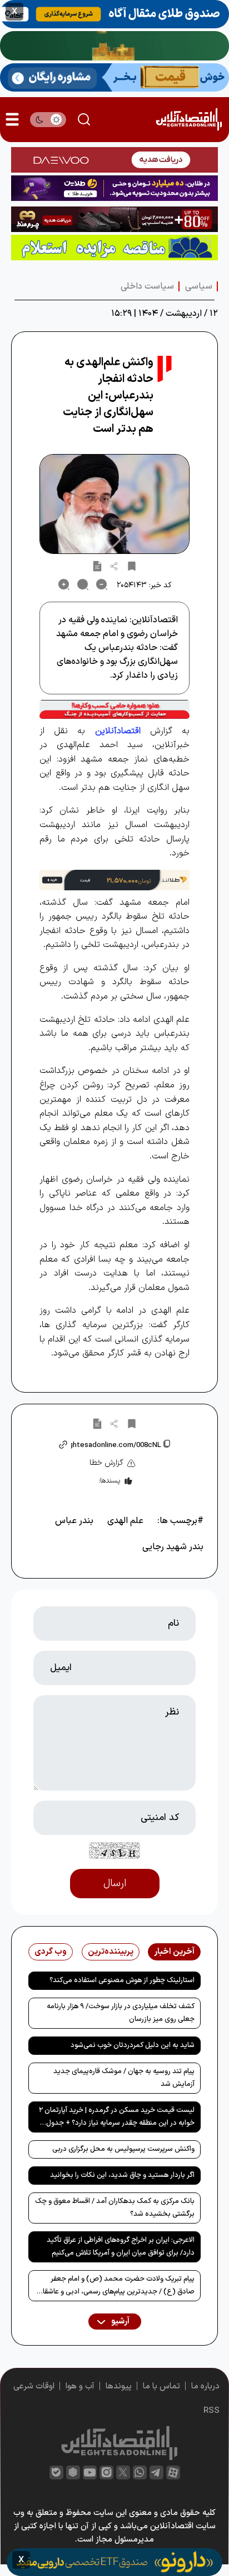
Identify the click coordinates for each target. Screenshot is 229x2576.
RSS (211, 2411)
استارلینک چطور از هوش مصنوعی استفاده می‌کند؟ (122, 1980)
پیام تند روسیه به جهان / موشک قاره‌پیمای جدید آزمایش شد (124, 2078)
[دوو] (114, 160)
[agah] (114, 14)
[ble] (56, 2472)
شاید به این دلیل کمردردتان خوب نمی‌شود (133, 2045)
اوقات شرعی (34, 2386)
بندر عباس (74, 1521)
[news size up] (64, 584)
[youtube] (90, 2472)
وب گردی (51, 1952)
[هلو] (114, 709)
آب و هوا (80, 2386)
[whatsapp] (140, 2472)
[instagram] (106, 2472)
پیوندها (119, 2386)
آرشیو (120, 2322)
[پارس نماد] (114, 248)
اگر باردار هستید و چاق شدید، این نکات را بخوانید (122, 2175)
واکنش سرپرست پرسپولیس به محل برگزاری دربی (123, 2149)
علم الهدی (125, 1521)
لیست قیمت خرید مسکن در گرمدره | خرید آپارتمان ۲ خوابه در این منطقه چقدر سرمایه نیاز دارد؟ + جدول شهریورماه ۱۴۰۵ (117, 2119)
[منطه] (114, 219)
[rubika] (73, 2472)
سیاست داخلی (147, 286)
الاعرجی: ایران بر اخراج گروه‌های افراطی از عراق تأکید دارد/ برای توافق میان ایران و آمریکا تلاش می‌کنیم (121, 2247)
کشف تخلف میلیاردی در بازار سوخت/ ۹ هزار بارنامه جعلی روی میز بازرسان (121, 2013)
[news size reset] (83, 584)
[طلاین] (114, 188)
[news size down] (102, 584)
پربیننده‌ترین (111, 1952)
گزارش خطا (106, 1463)
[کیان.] (114, 77)
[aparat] (173, 2472)
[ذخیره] (132, 566)
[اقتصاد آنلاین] (189, 120)
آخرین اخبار (174, 1952)
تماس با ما (161, 2386)
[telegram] (156, 2472)
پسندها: (109, 1481)
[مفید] (114, 2562)
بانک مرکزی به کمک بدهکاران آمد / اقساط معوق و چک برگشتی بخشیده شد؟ (115, 2208)
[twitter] (123, 2472)
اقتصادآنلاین (118, 731)
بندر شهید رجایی (173, 1547)
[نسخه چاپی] (97, 566)
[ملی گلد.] (114, 46)
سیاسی (199, 286)
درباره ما (205, 2386)
